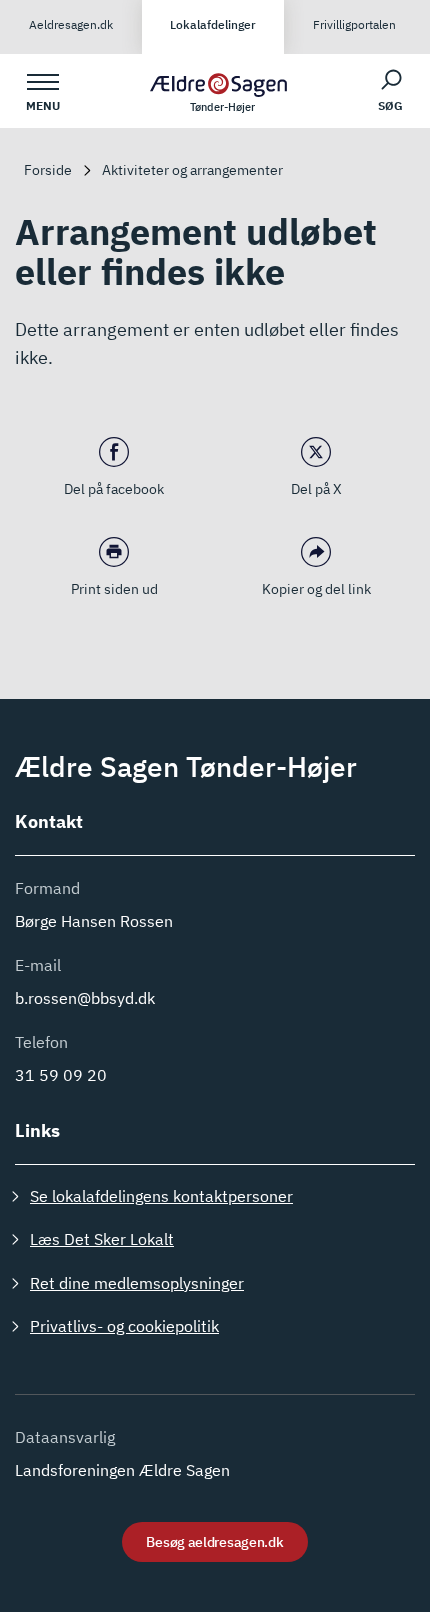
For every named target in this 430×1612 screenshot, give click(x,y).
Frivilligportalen (354, 24)
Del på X (316, 489)
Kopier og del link (316, 589)
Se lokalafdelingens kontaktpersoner (161, 1196)
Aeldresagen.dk (71, 24)
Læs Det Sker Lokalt (102, 1239)
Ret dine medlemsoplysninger (137, 1283)
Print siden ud (114, 589)
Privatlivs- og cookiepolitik (124, 1326)
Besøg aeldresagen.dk (214, 1542)
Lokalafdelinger (213, 24)
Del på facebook (114, 489)
